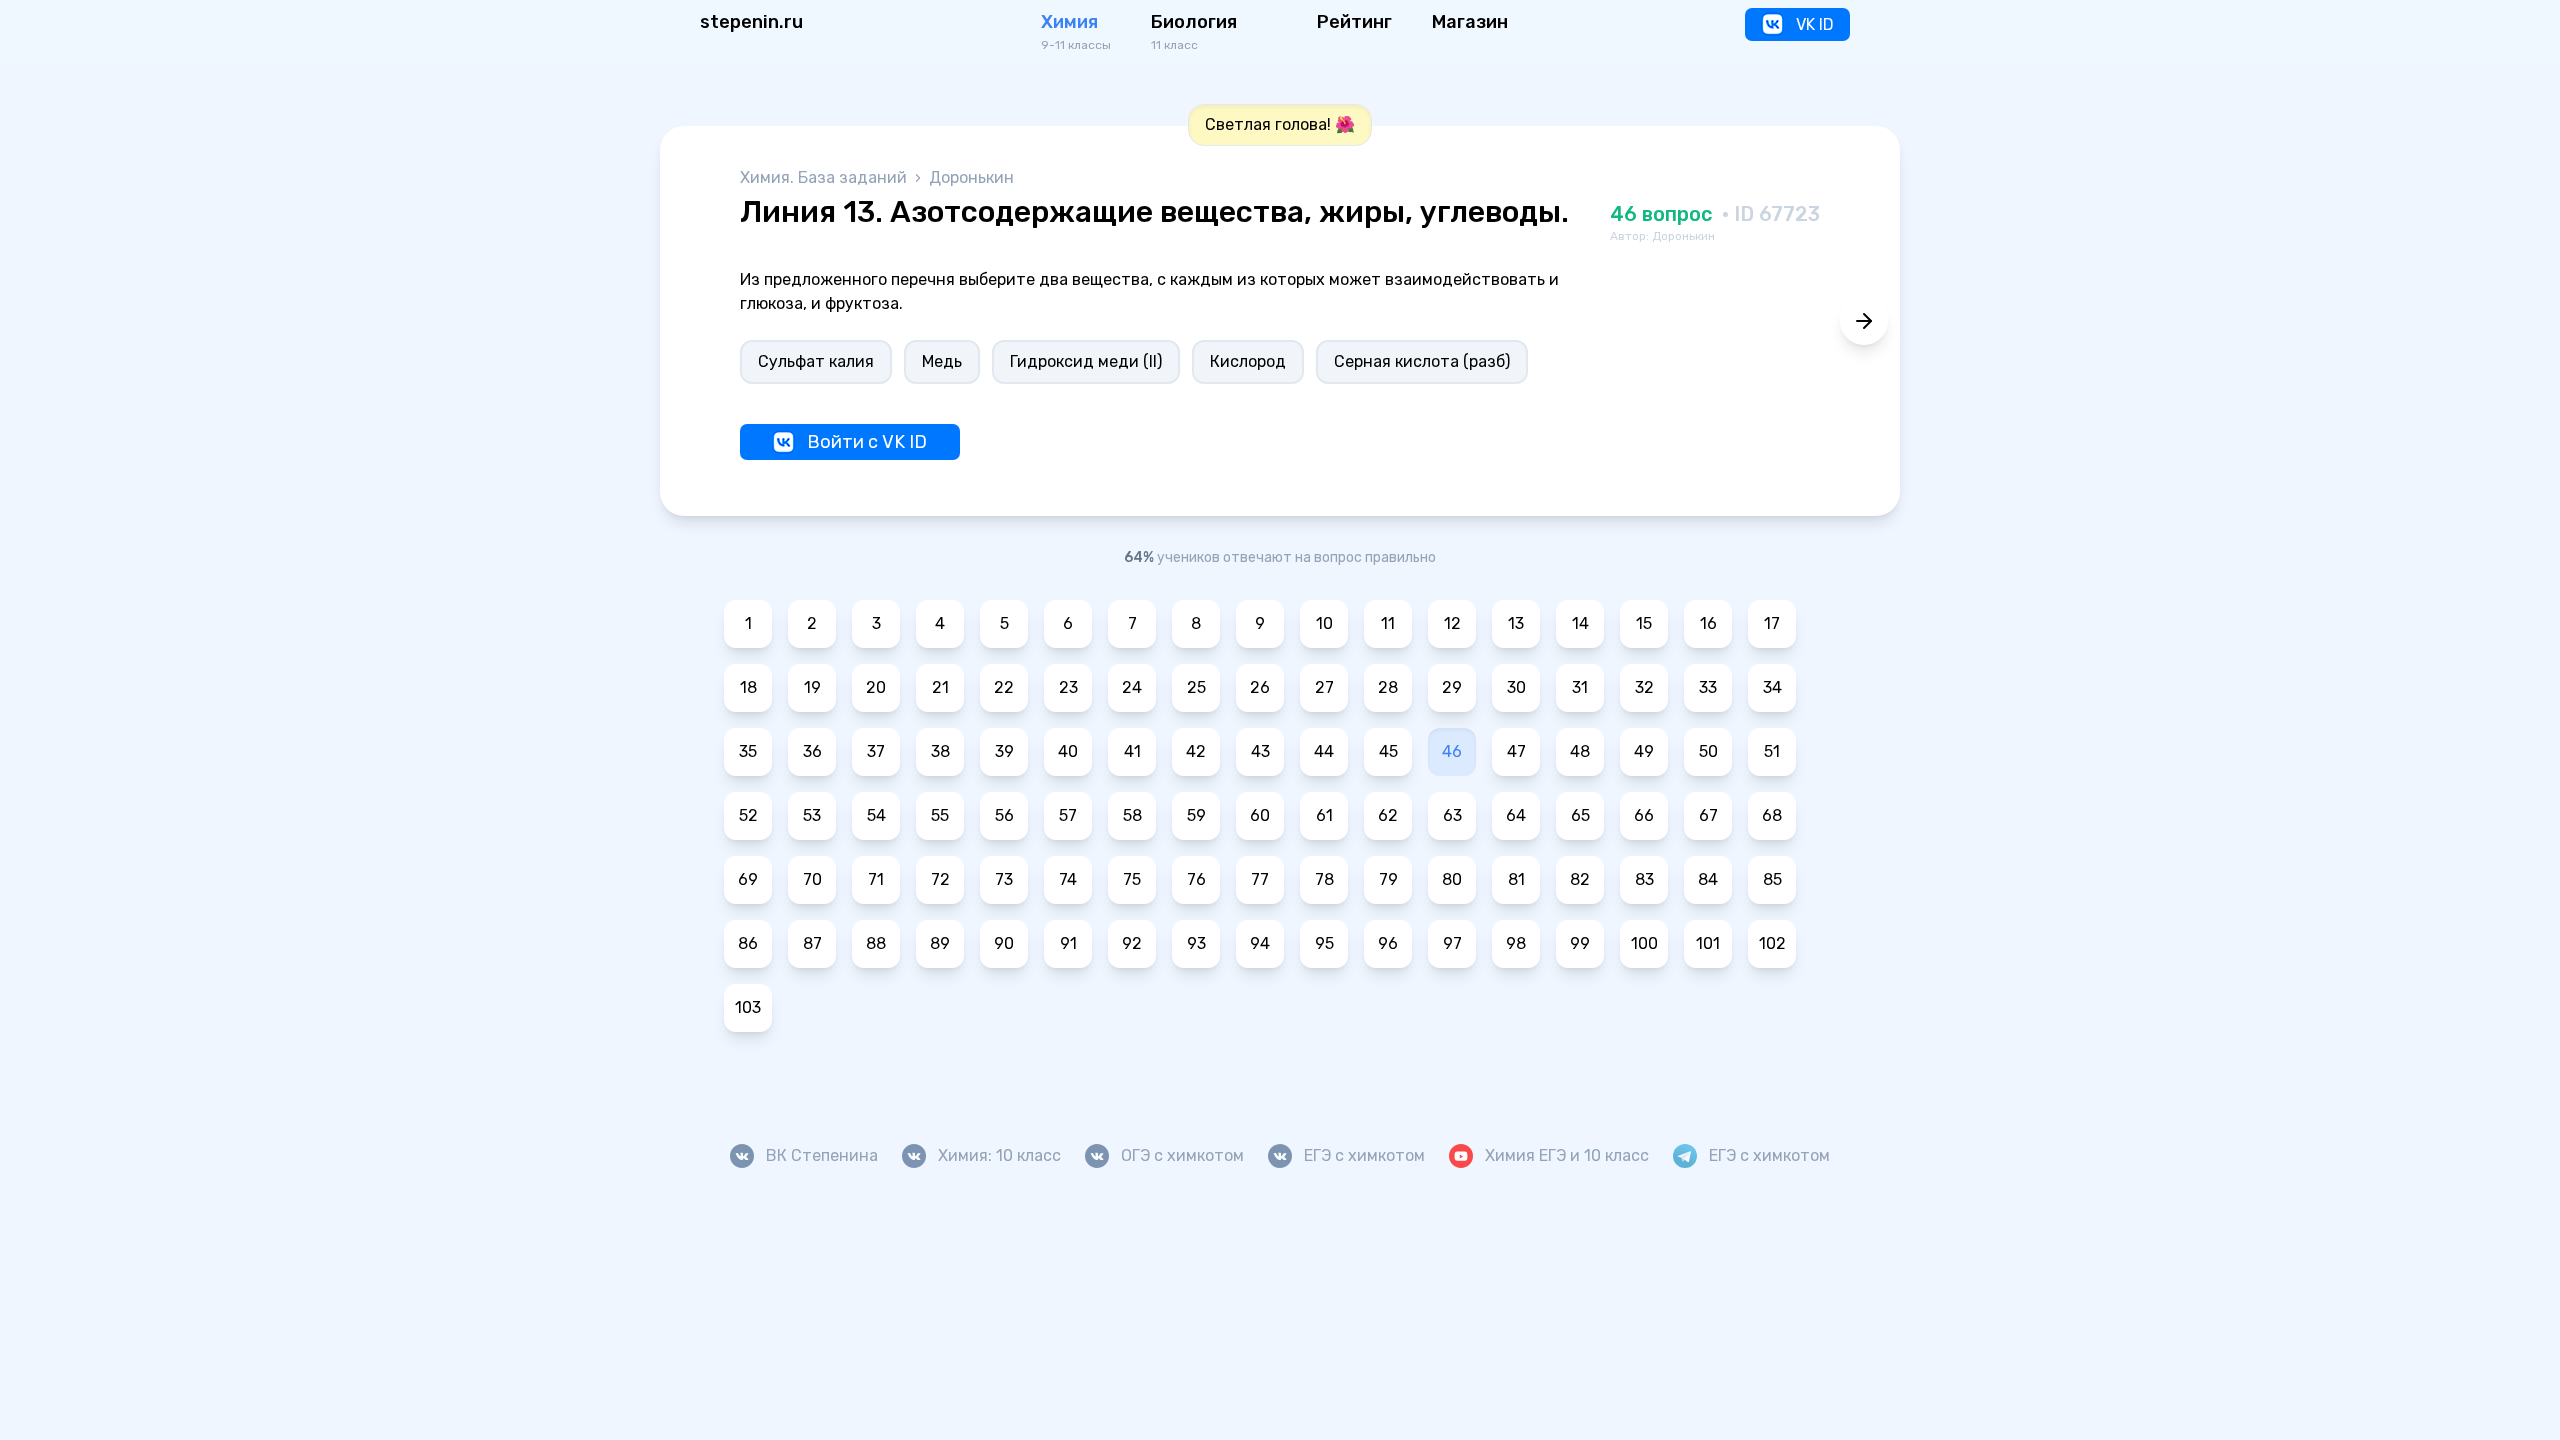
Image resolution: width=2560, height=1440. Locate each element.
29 (1452, 687)
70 (812, 879)
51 (1772, 751)
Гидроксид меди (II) (1086, 361)
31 (1580, 687)
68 (1772, 815)
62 (1388, 815)
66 (1644, 815)
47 (1516, 751)
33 (1708, 687)
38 (940, 751)
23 (1068, 687)
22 (1004, 687)
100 (1644, 943)
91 (1068, 943)
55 (940, 815)
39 (1004, 751)
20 (876, 687)
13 (1516, 623)
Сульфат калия (816, 361)
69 (748, 879)
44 (1324, 751)
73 (1004, 879)
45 (1388, 751)
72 (940, 879)
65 (1580, 815)
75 (1132, 879)
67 (1708, 815)
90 (1004, 943)
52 (748, 815)
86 (748, 943)
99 (1580, 943)
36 (812, 751)
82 (1580, 879)
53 (812, 815)
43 (1260, 751)
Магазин (1470, 22)
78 (1324, 879)
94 (1260, 943)
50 (1708, 751)
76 (1196, 879)
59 (1196, 815)
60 (1260, 815)
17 (1772, 623)
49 (1644, 751)
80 (1452, 879)
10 (1324, 623)
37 (876, 751)
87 (812, 943)
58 (1132, 815)
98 (1516, 943)
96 (1388, 943)
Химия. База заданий (825, 177)
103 (748, 1007)
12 (1452, 623)
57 (1068, 815)
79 (1388, 879)
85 (1772, 879)
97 (1452, 943)
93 (1196, 943)
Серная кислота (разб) (1422, 361)
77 (1260, 879)
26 (1260, 687)
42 (1196, 751)
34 (1772, 687)
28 (1388, 687)
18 (748, 687)
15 (1644, 623)
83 (1644, 879)
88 (876, 943)
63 (1452, 815)
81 (1516, 879)
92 (1132, 943)
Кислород (1248, 361)
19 (812, 687)
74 (1068, 879)
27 (1324, 687)
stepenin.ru (751, 22)
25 (1196, 687)
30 (1516, 687)
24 (1132, 687)
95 (1324, 943)
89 (940, 943)
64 (1516, 815)
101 (1708, 943)
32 (1644, 687)
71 (876, 879)
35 (748, 751)
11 (1388, 623)
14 (1580, 623)
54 (876, 815)
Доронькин (971, 177)
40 (1068, 751)
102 (1772, 943)
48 (1580, 751)
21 (940, 687)
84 (1708, 879)
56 (1004, 815)
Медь (942, 361)
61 (1324, 815)
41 (1132, 751)
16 (1708, 623)
